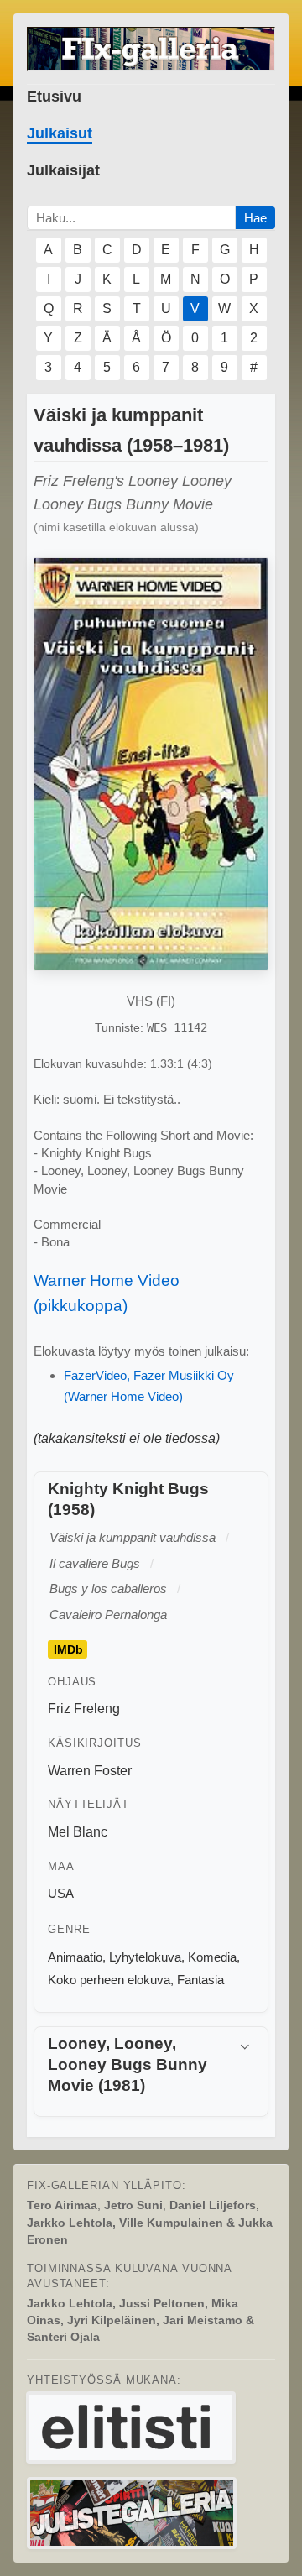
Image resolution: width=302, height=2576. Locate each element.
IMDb (68, 1649)
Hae (255, 218)
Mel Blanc (78, 1832)
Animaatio (75, 1957)
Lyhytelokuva (145, 1957)
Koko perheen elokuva (109, 1980)
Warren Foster (90, 1771)
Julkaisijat (63, 170)
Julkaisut (60, 133)
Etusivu (54, 97)
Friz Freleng (84, 1709)
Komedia (212, 1957)
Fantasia (200, 1980)
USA (61, 1893)
